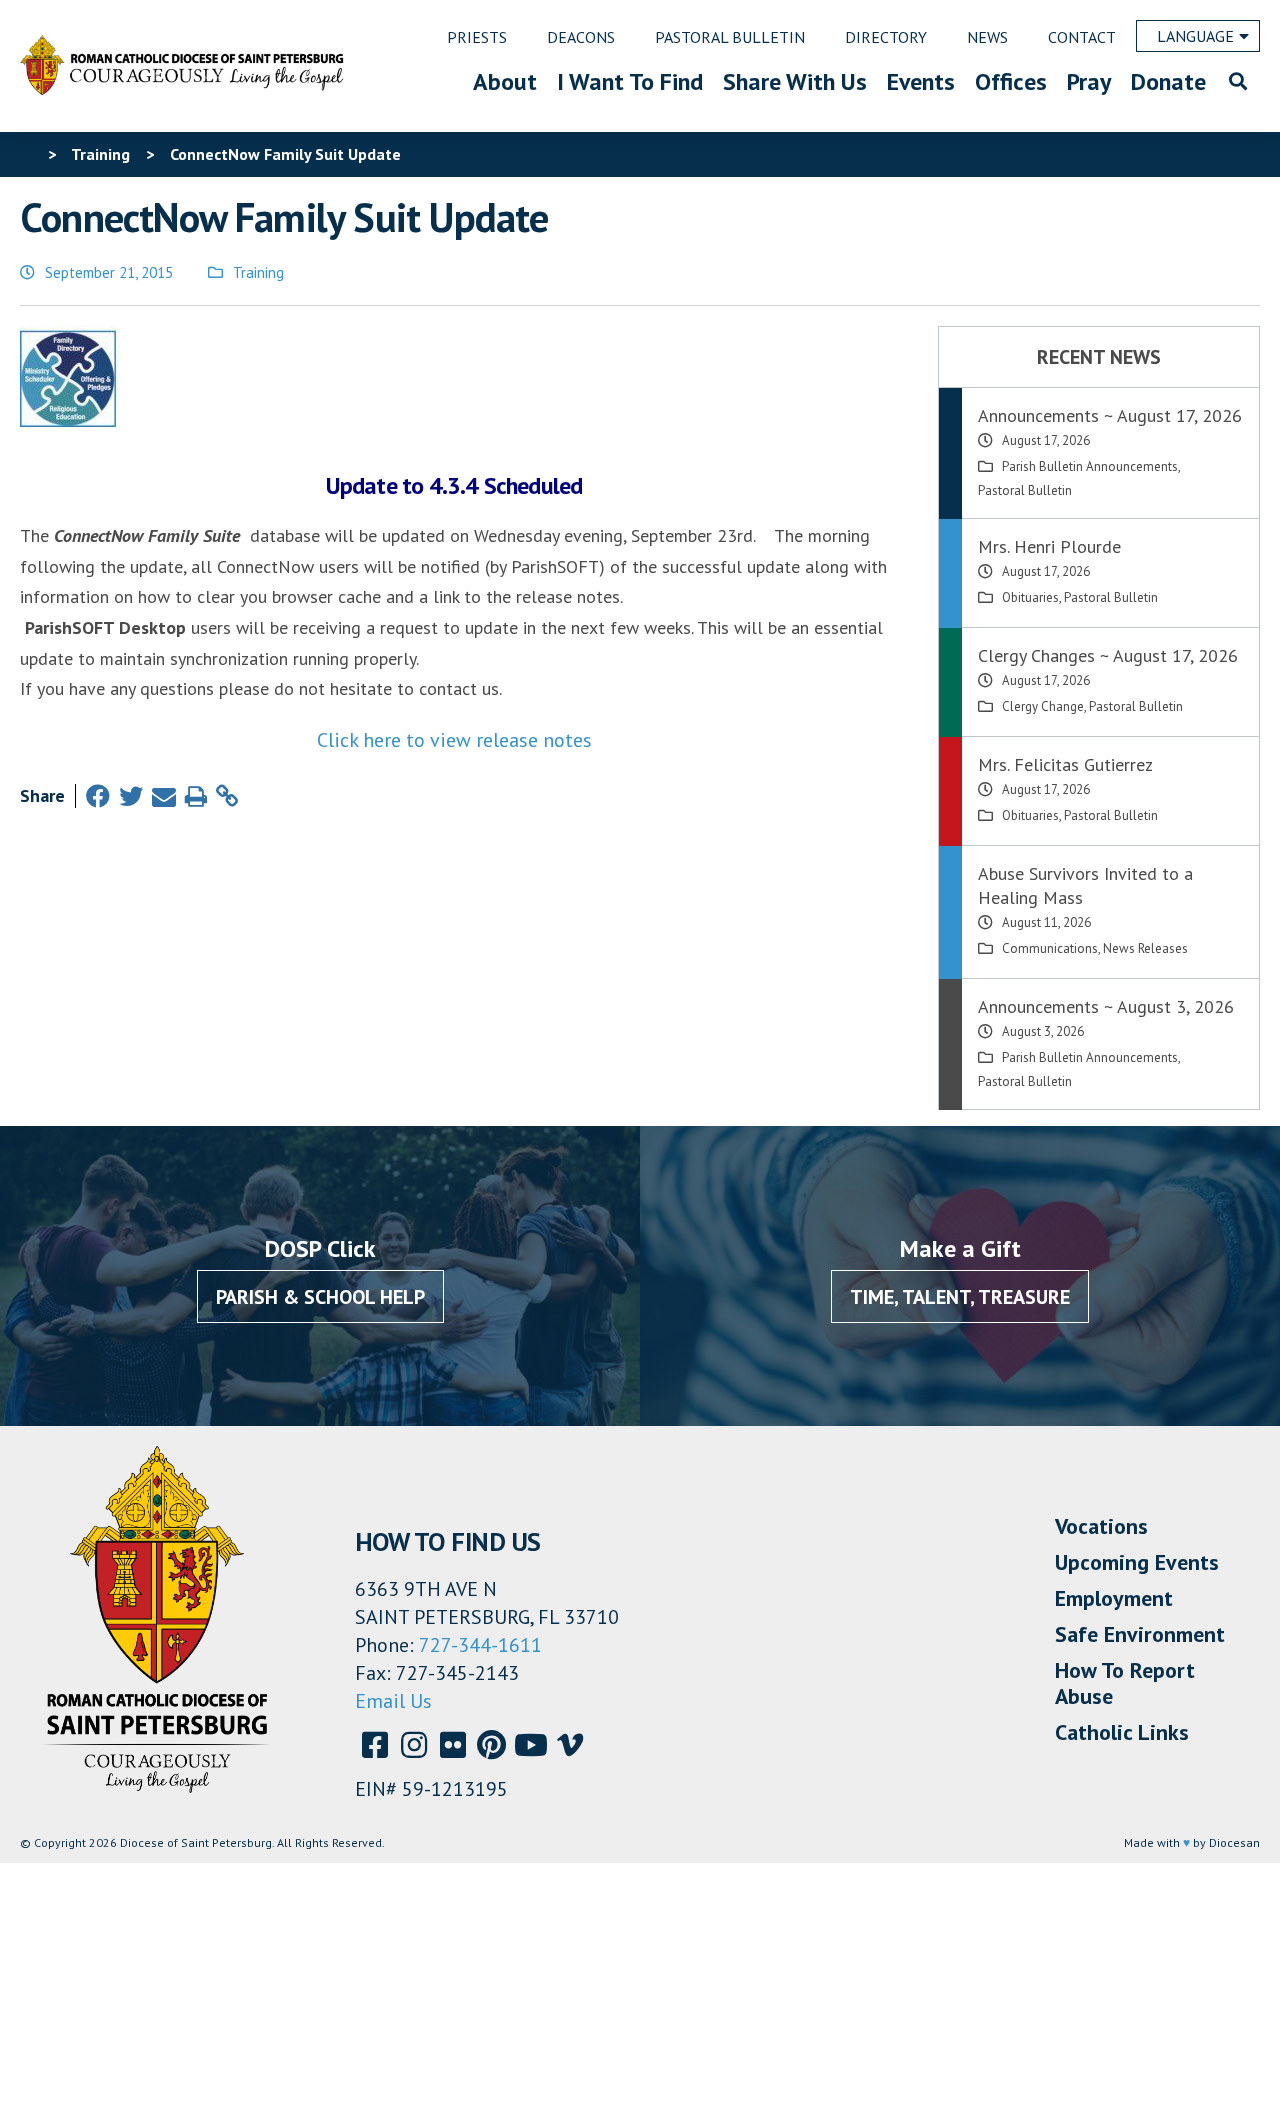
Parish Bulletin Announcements (1090, 466)
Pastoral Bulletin (1025, 490)
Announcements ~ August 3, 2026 (1106, 1006)
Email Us (393, 1701)
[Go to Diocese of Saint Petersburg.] (28, 154)
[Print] (196, 796)
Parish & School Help (320, 1297)
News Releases (1145, 948)
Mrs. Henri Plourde (1049, 546)
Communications (1050, 948)
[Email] (164, 796)
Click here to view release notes (454, 740)
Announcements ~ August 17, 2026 (1110, 415)
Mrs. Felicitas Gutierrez (1065, 764)
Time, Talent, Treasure (960, 1297)
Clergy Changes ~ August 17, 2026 (1108, 655)
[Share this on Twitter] (131, 796)
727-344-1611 (480, 1645)
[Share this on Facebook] (98, 796)
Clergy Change (1043, 706)
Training (258, 272)
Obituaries (1030, 597)
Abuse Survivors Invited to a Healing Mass (1085, 885)
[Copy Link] (227, 796)
